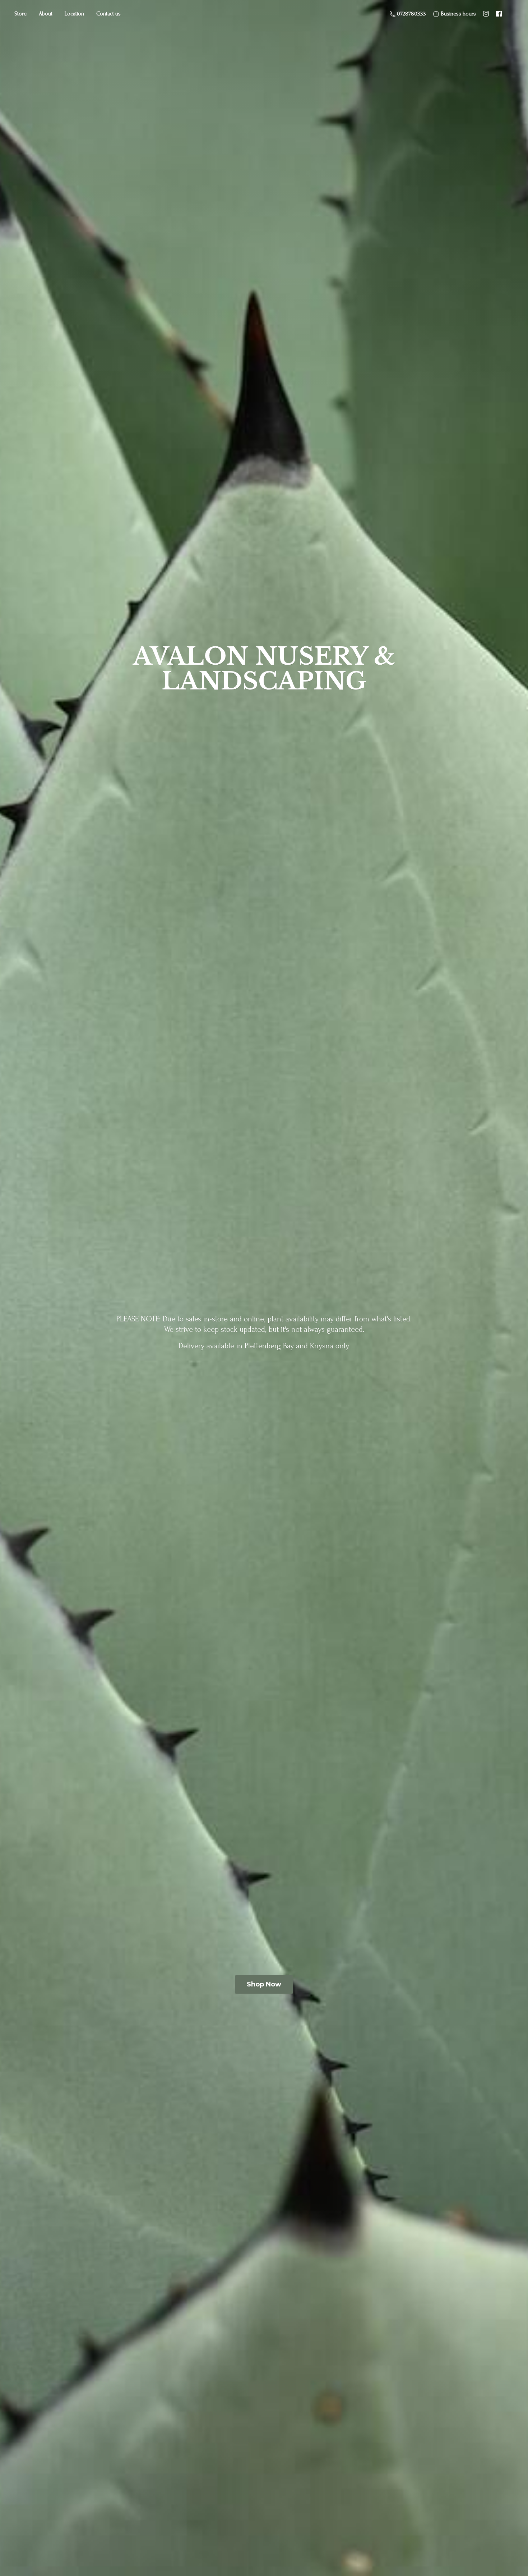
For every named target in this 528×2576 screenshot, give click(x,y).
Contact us (108, 14)
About (46, 14)
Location (74, 14)
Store (20, 14)
